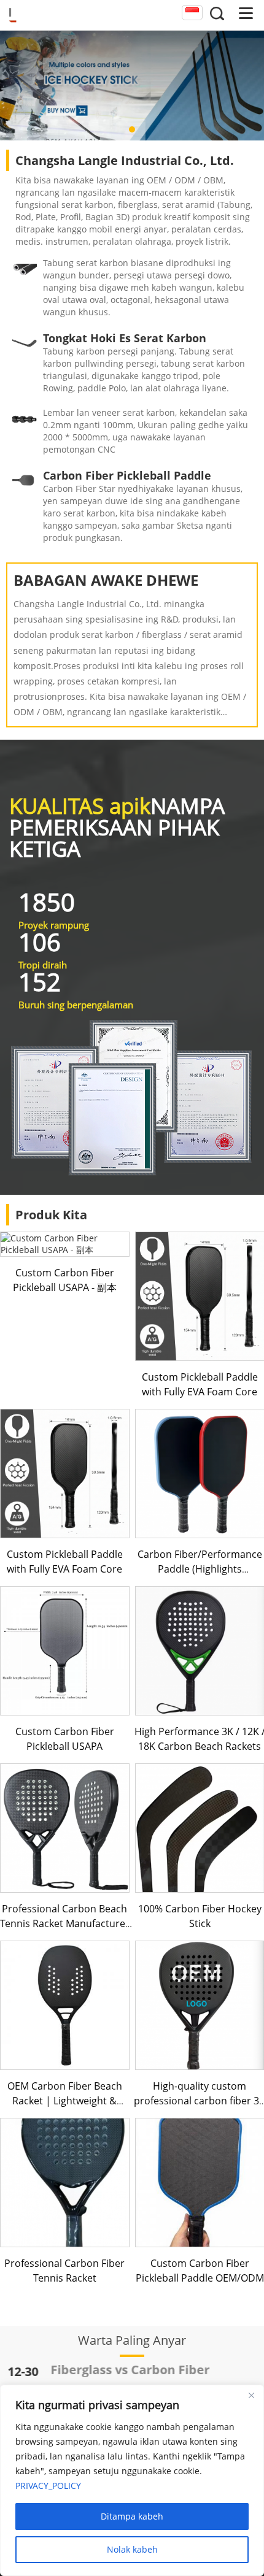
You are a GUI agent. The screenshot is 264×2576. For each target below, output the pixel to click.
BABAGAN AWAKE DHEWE (106, 580)
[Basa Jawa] (192, 13)
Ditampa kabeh (132, 2516)
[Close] (251, 2395)
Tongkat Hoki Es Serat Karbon (125, 338)
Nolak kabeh (132, 2549)
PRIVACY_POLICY (48, 2486)
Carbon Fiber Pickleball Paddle (127, 475)
